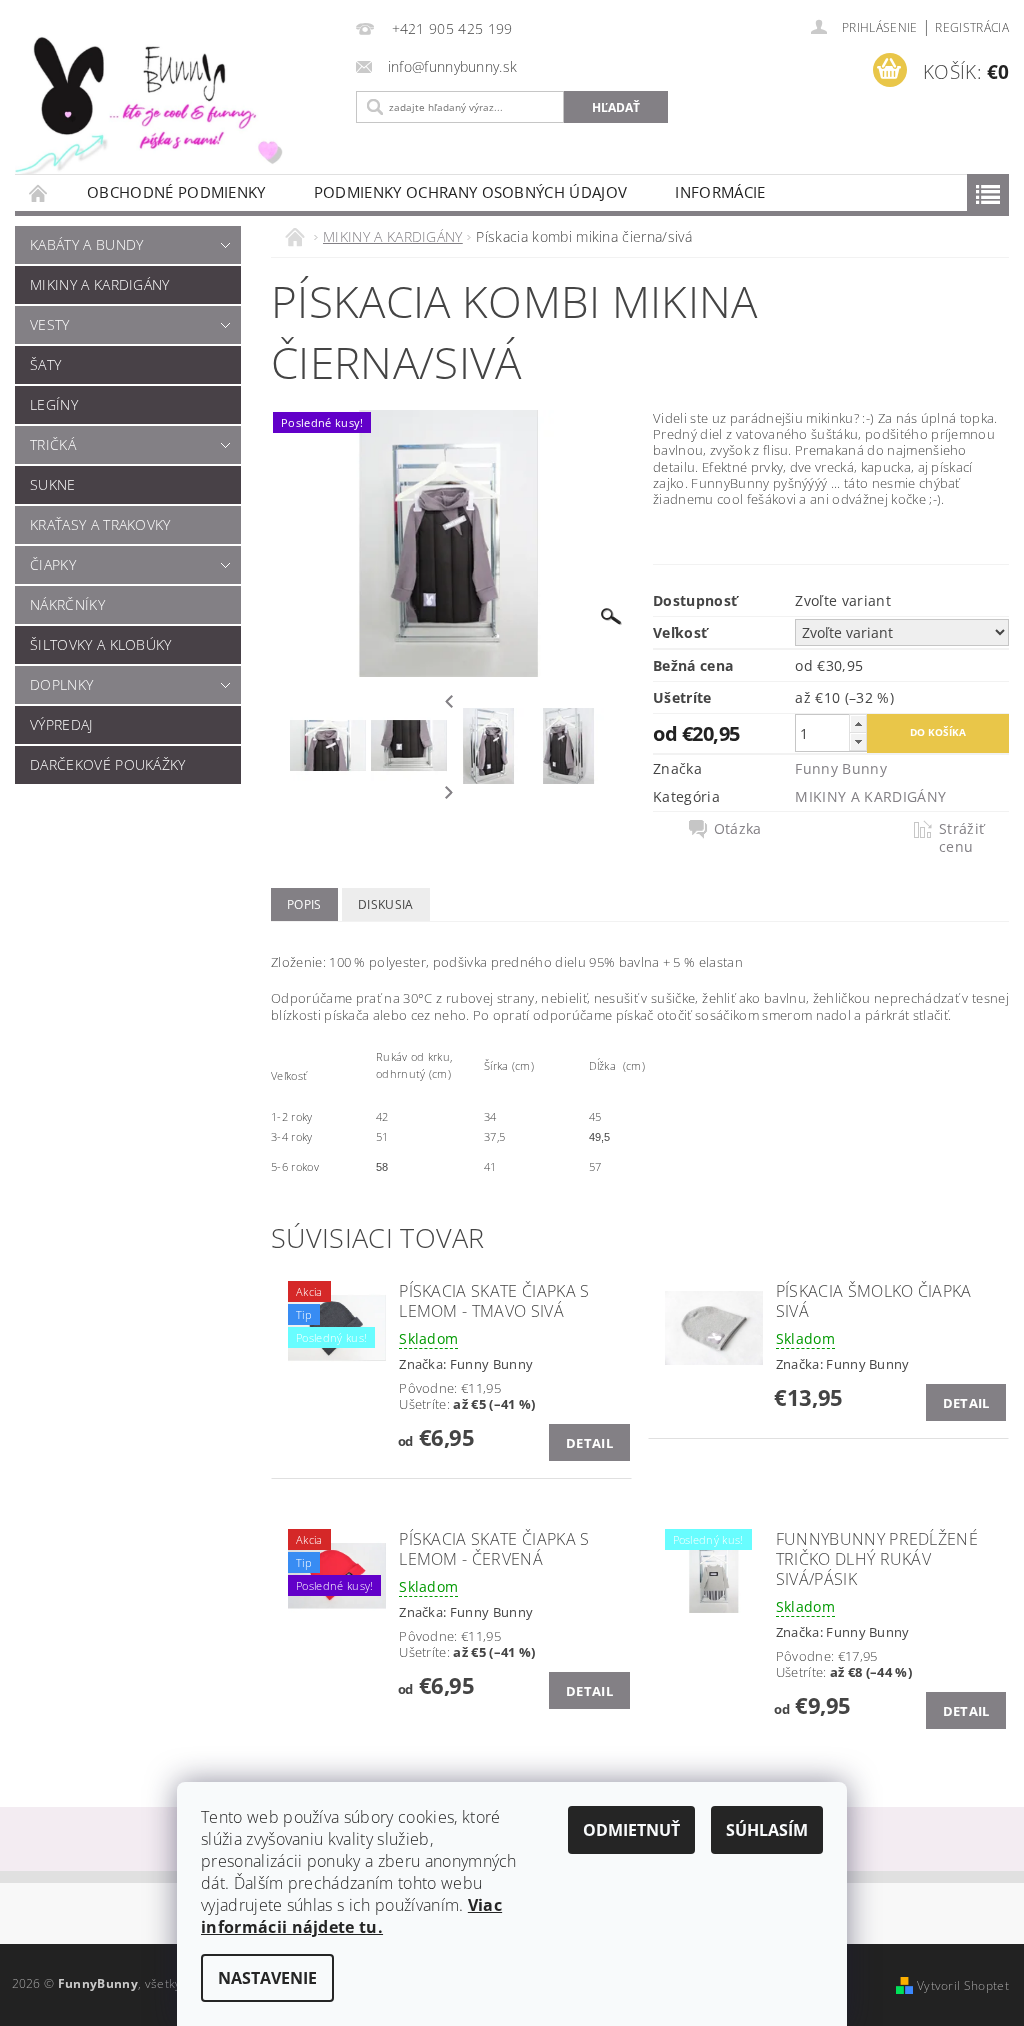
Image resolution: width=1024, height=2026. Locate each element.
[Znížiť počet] (858, 741)
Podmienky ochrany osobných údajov (471, 192)
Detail (589, 1443)
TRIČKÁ (53, 444)
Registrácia (972, 27)
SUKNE (53, 484)
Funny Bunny (841, 768)
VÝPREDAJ (61, 724)
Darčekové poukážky (108, 764)
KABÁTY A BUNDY (86, 244)
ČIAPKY (53, 564)
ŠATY (45, 364)
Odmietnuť (631, 1830)
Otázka (738, 829)
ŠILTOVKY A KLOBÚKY (101, 644)
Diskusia (386, 904)
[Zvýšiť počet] (858, 723)
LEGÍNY (54, 404)
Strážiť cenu (961, 838)
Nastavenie (267, 1978)
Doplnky (61, 684)
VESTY (50, 324)
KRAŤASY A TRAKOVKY (100, 524)
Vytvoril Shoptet (963, 1985)
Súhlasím (767, 1830)
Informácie (720, 192)
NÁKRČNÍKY (67, 604)
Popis (304, 904)
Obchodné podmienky (176, 192)
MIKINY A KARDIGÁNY (100, 284)
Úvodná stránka (39, 192)
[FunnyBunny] (170, 101)
